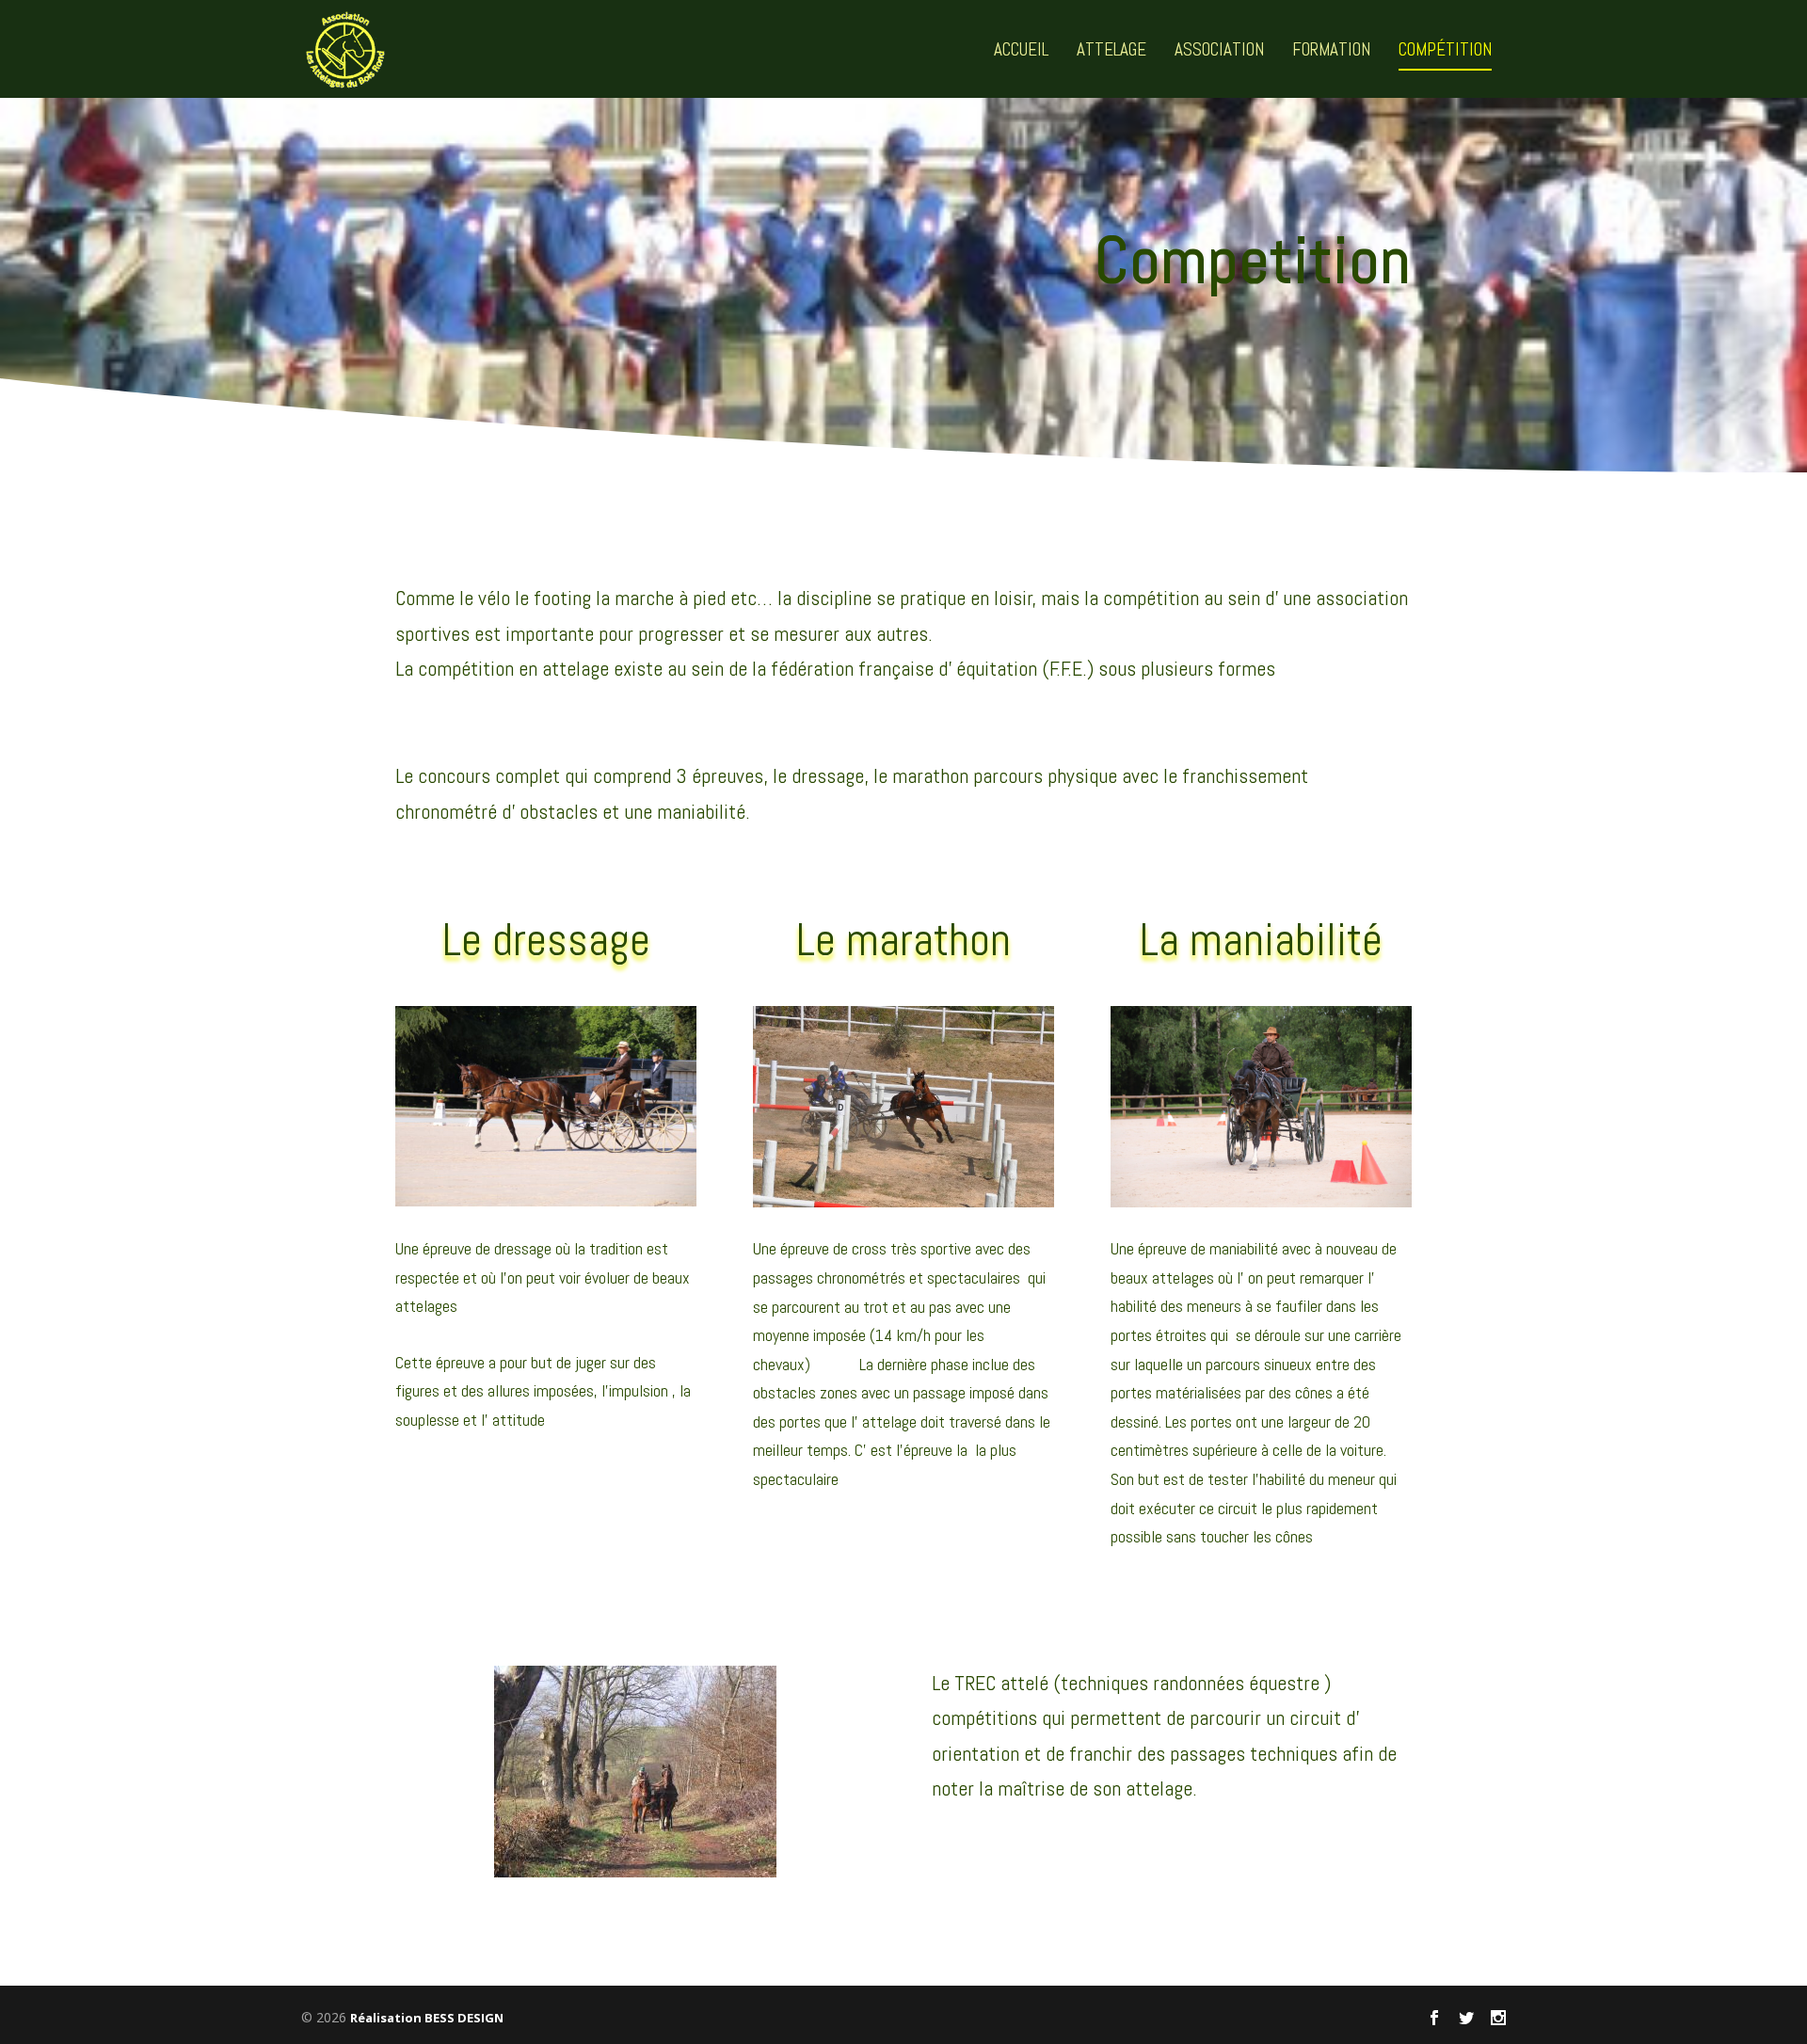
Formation (1331, 52)
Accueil (1021, 52)
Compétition (1445, 52)
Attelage (1111, 52)
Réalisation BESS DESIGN (427, 2018)
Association (1219, 52)
